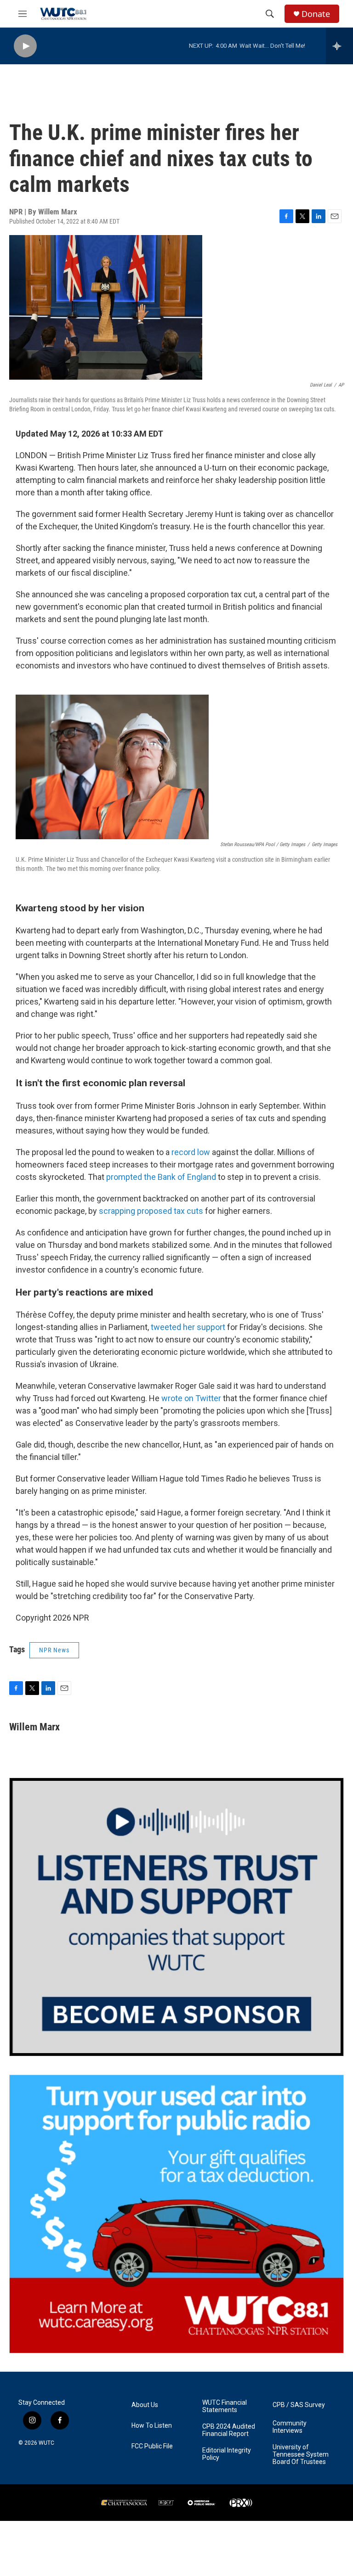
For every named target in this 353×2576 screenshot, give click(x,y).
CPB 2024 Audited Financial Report (229, 2430)
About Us (145, 2405)
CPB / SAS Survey (299, 2405)
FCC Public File (152, 2446)
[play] (25, 46)
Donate (316, 14)
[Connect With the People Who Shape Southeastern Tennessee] (176, 1917)
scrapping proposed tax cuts (151, 1211)
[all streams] (339, 46)
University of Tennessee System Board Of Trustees (301, 2455)
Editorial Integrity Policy (227, 2454)
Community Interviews (290, 2427)
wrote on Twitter (191, 1398)
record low (191, 1152)
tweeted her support (188, 1327)
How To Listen (152, 2426)
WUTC (46, 2443)
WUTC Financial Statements (225, 2406)
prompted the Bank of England (161, 1177)
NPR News (54, 1650)
